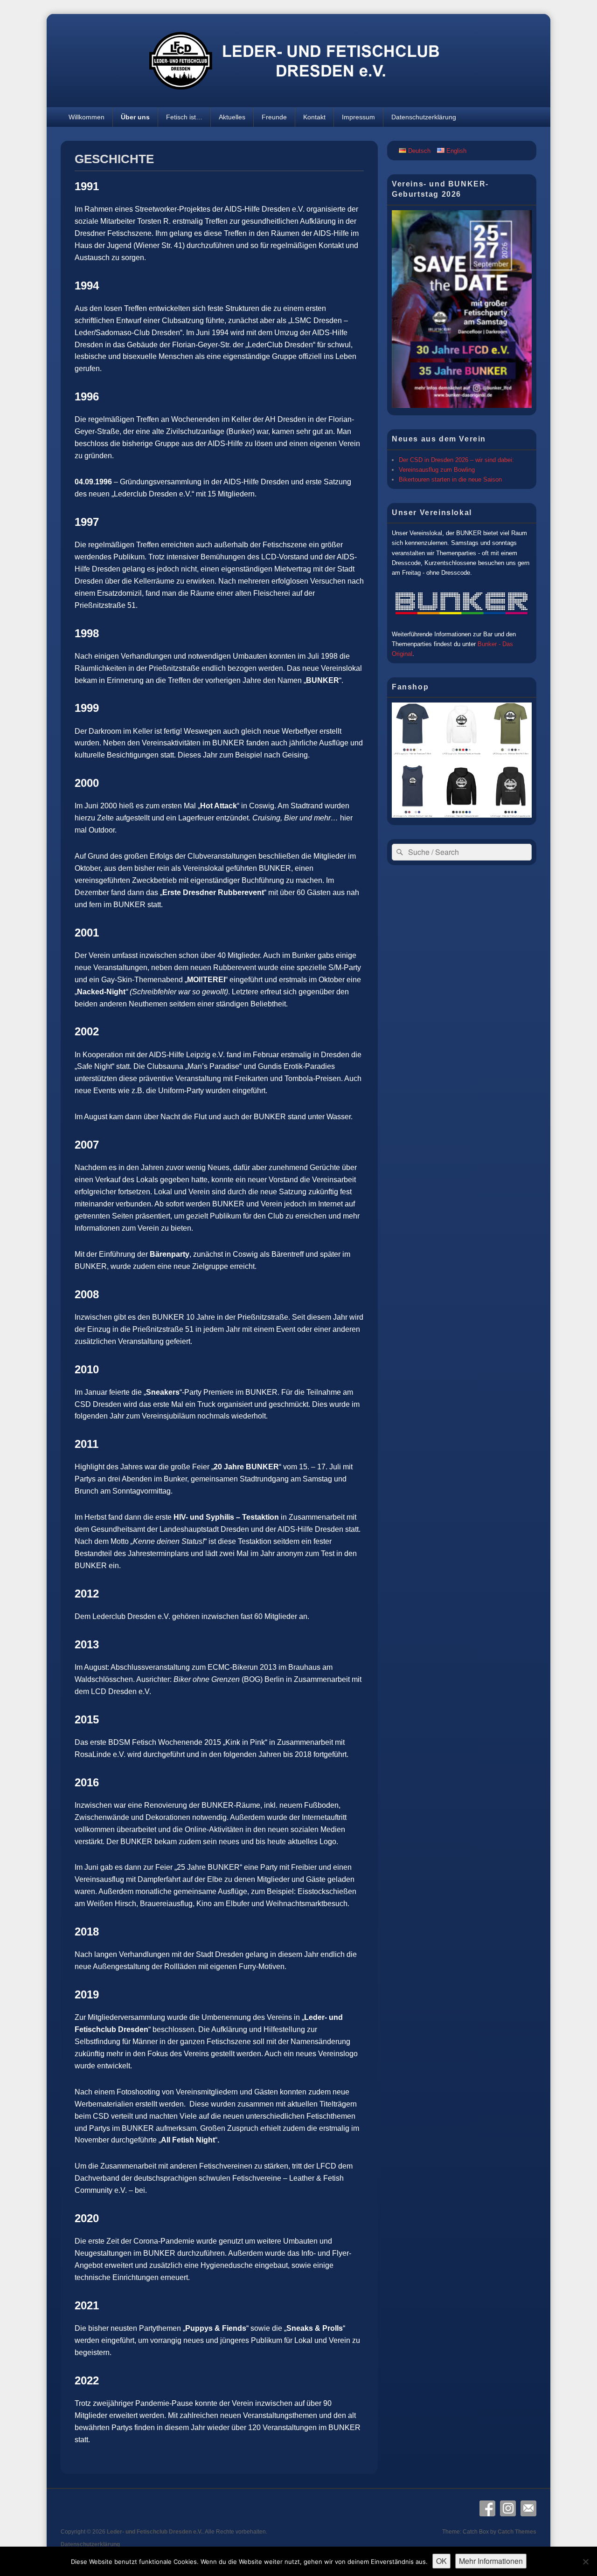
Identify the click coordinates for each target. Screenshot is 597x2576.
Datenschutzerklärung (424, 117)
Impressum (358, 117)
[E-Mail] (528, 2508)
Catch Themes (517, 2532)
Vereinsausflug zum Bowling (437, 470)
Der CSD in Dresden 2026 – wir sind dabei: (456, 460)
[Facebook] (487, 2508)
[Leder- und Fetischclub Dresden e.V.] (298, 105)
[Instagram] (508, 2508)
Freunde (274, 117)
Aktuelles (232, 117)
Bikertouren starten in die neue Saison (450, 479)
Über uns (135, 117)
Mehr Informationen (491, 2561)
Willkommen (87, 117)
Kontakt (314, 117)
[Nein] (585, 2562)
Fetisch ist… (184, 117)
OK (441, 2561)
